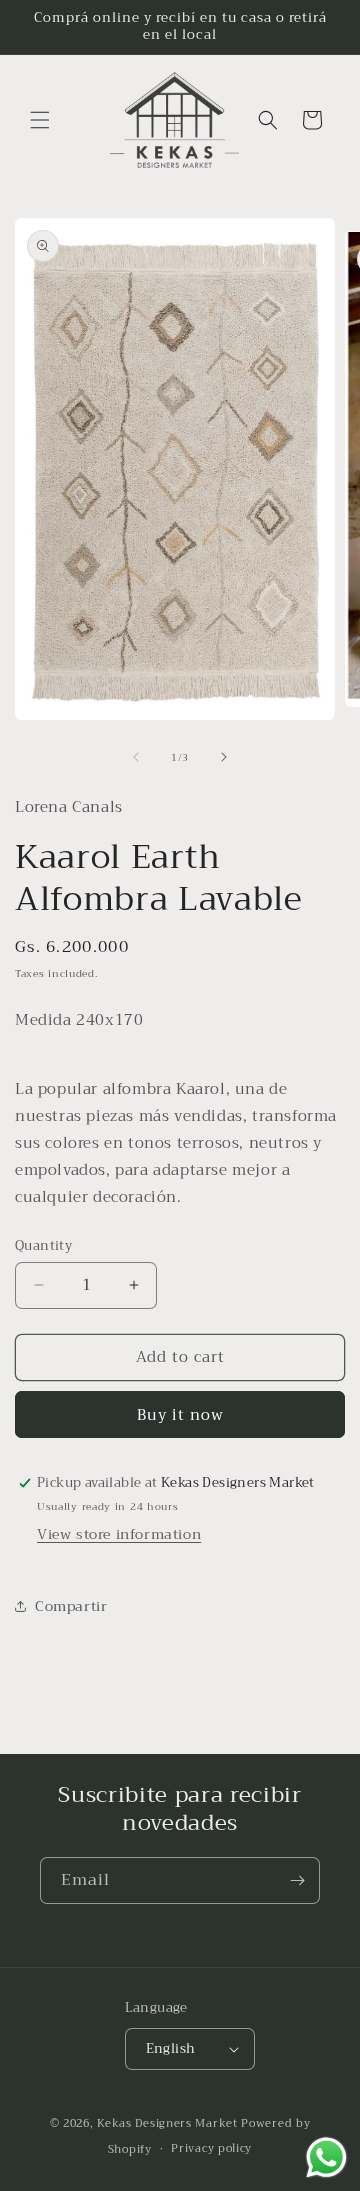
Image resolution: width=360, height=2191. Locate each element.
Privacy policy (211, 2148)
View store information (119, 1534)
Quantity (43, 1246)
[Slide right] (224, 757)
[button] (40, 120)
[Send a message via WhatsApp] (326, 2157)
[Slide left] (136, 757)
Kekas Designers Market (167, 2123)
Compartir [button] (71, 1606)
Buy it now (180, 1415)
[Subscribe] (297, 1880)
